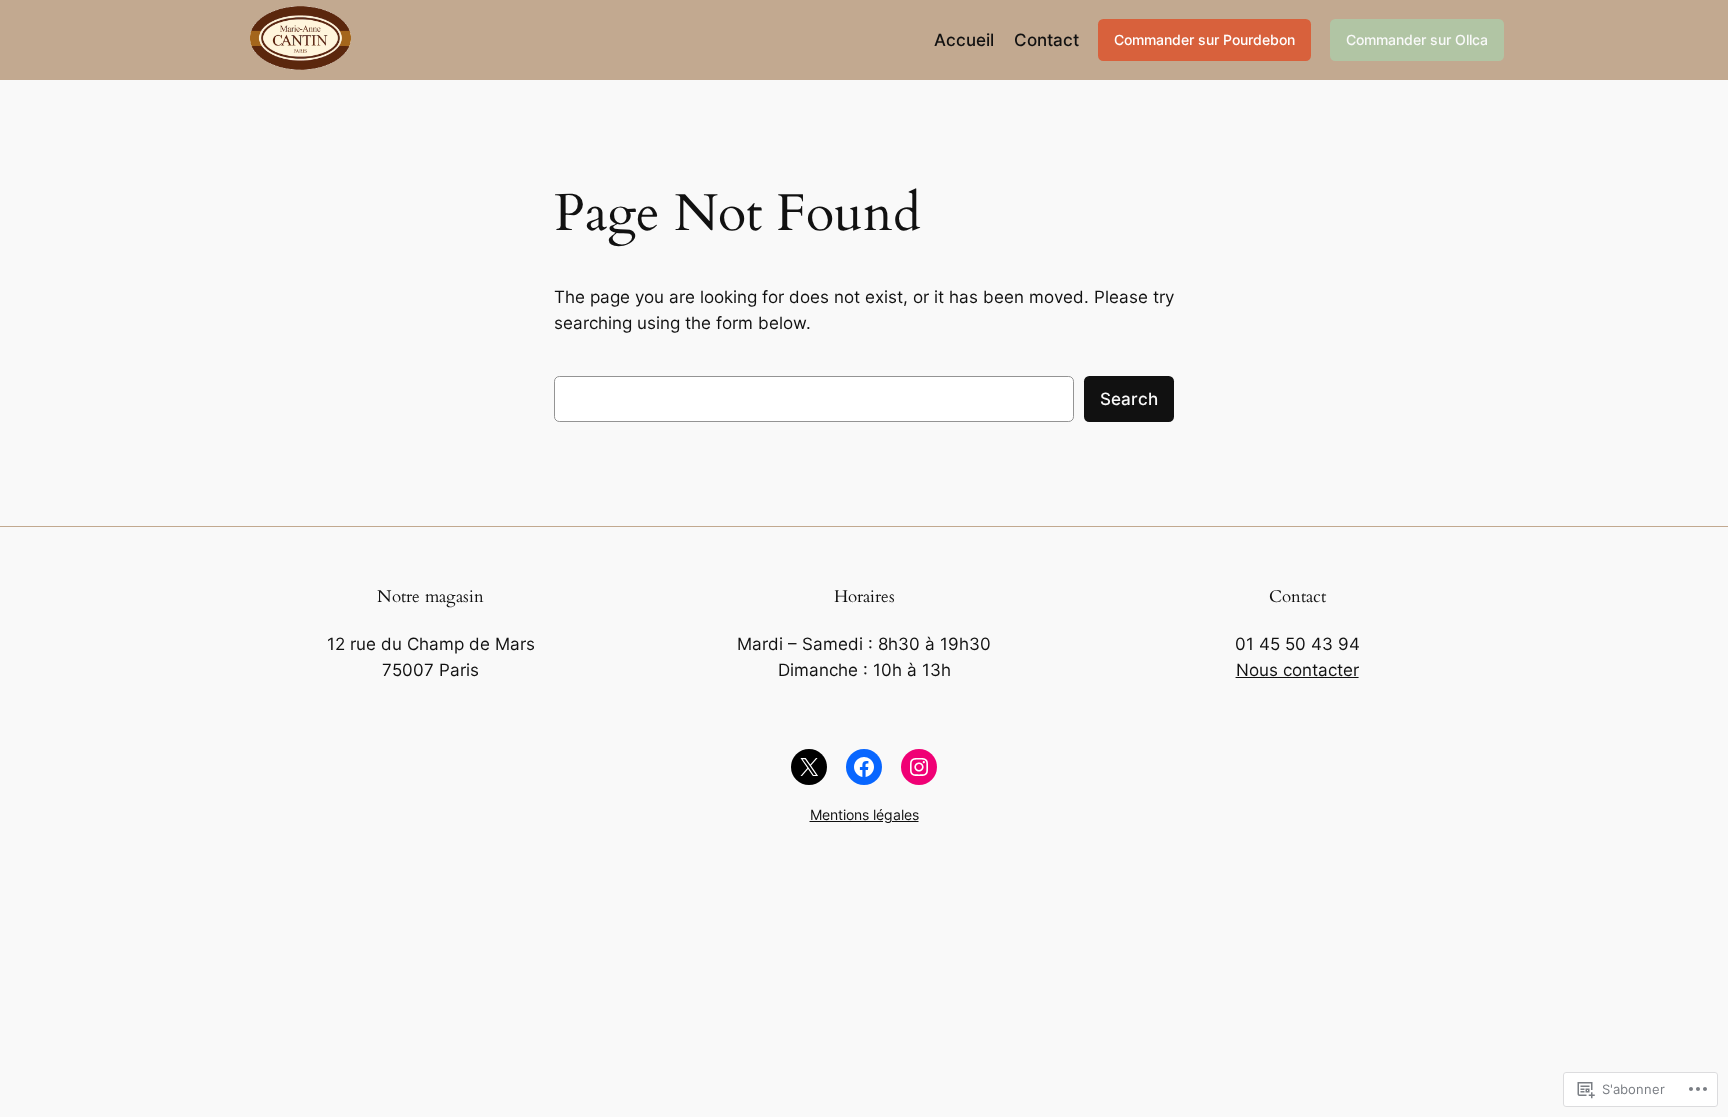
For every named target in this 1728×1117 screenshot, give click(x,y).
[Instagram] (919, 767)
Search (1129, 399)
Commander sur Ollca (1417, 39)
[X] (809, 767)
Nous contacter (1297, 670)
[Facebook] (864, 767)
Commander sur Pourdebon (1204, 39)
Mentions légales (864, 814)
